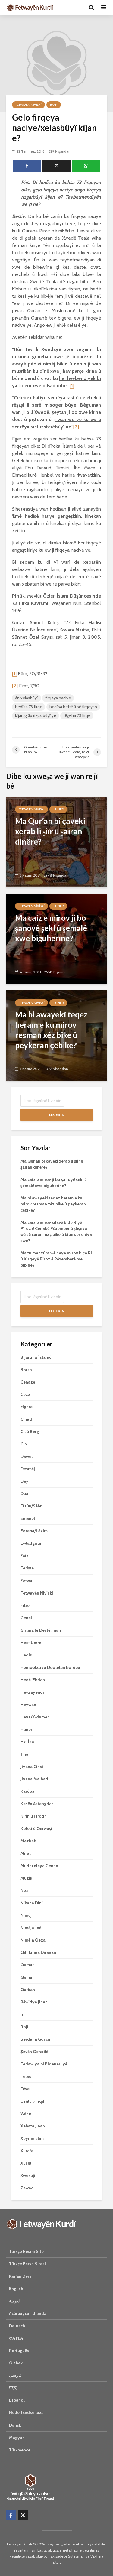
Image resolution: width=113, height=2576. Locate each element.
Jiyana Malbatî (34, 1779)
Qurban (28, 1990)
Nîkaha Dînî (32, 1903)
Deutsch (17, 2326)
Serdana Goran (35, 2039)
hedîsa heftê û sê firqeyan (73, 707)
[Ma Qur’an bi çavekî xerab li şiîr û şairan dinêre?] (56, 842)
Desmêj (28, 1469)
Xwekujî (28, 2175)
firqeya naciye (58, 698)
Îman (54, 105)
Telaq (26, 2076)
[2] (76, 427)
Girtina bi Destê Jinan (41, 1630)
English (16, 2289)
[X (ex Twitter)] (23, 2515)
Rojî (24, 2027)
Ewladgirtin (31, 1543)
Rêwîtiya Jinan (34, 2002)
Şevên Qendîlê (34, 2052)
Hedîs (26, 1655)
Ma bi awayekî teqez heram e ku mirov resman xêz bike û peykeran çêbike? (53, 1204)
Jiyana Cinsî (32, 1767)
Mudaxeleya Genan (39, 1866)
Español (17, 2400)
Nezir (26, 1890)
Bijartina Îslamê (36, 1357)
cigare (27, 1407)
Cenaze (28, 1382)
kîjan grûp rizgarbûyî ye (36, 715)
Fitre (25, 1605)
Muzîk (26, 1878)
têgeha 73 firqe (77, 715)
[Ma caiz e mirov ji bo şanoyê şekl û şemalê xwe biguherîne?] (56, 938)
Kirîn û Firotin (34, 1816)
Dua (24, 1494)
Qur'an (27, 1977)
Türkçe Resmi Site (26, 2251)
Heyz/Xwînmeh (35, 1717)
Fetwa (26, 1581)
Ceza (25, 1394)
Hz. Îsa (27, 1742)
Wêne (26, 2114)
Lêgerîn (57, 1115)
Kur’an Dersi (21, 2276)
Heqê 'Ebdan (33, 1680)
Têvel (26, 2089)
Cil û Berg (30, 1432)
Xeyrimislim (32, 2138)
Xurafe (27, 2151)
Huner (58, 809)
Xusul (26, 2163)
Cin (24, 1444)
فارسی (15, 2375)
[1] (72, 386)
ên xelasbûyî (27, 698)
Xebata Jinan (33, 2126)
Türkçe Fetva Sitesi (27, 2264)
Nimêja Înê (31, 1928)
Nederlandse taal (26, 2412)
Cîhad (26, 1419)
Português (19, 2351)
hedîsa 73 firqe (29, 707)
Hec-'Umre (31, 1643)
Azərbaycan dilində (28, 2313)
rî (22, 2014)
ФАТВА (16, 2338)
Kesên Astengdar (37, 1804)
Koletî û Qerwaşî (36, 1828)
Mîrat (26, 1853)
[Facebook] (11, 2515)
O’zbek (16, 2363)
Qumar (27, 1965)
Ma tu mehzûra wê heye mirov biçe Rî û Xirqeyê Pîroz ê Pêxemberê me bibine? (56, 1259)
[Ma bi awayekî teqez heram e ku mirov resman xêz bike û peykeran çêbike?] (56, 1035)
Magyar (16, 2438)
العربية (15, 2301)
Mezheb (28, 1841)
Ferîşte (27, 1568)
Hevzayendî (32, 1692)
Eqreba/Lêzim (34, 1531)
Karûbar (28, 1791)
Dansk (15, 2425)
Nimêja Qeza (33, 1940)
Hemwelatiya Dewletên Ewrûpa (50, 1667)
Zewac (27, 2188)
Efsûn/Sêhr (31, 1506)
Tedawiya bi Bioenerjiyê (44, 2064)
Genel (26, 1618)
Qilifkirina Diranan (38, 1952)
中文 (13, 2388)
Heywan (28, 1705)
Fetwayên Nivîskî (28, 105)
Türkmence (20, 2450)
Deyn (26, 1481)
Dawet (27, 1456)
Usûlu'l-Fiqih (33, 2101)
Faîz (25, 1556)
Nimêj (26, 1915)
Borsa (26, 1370)
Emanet (28, 1518)
